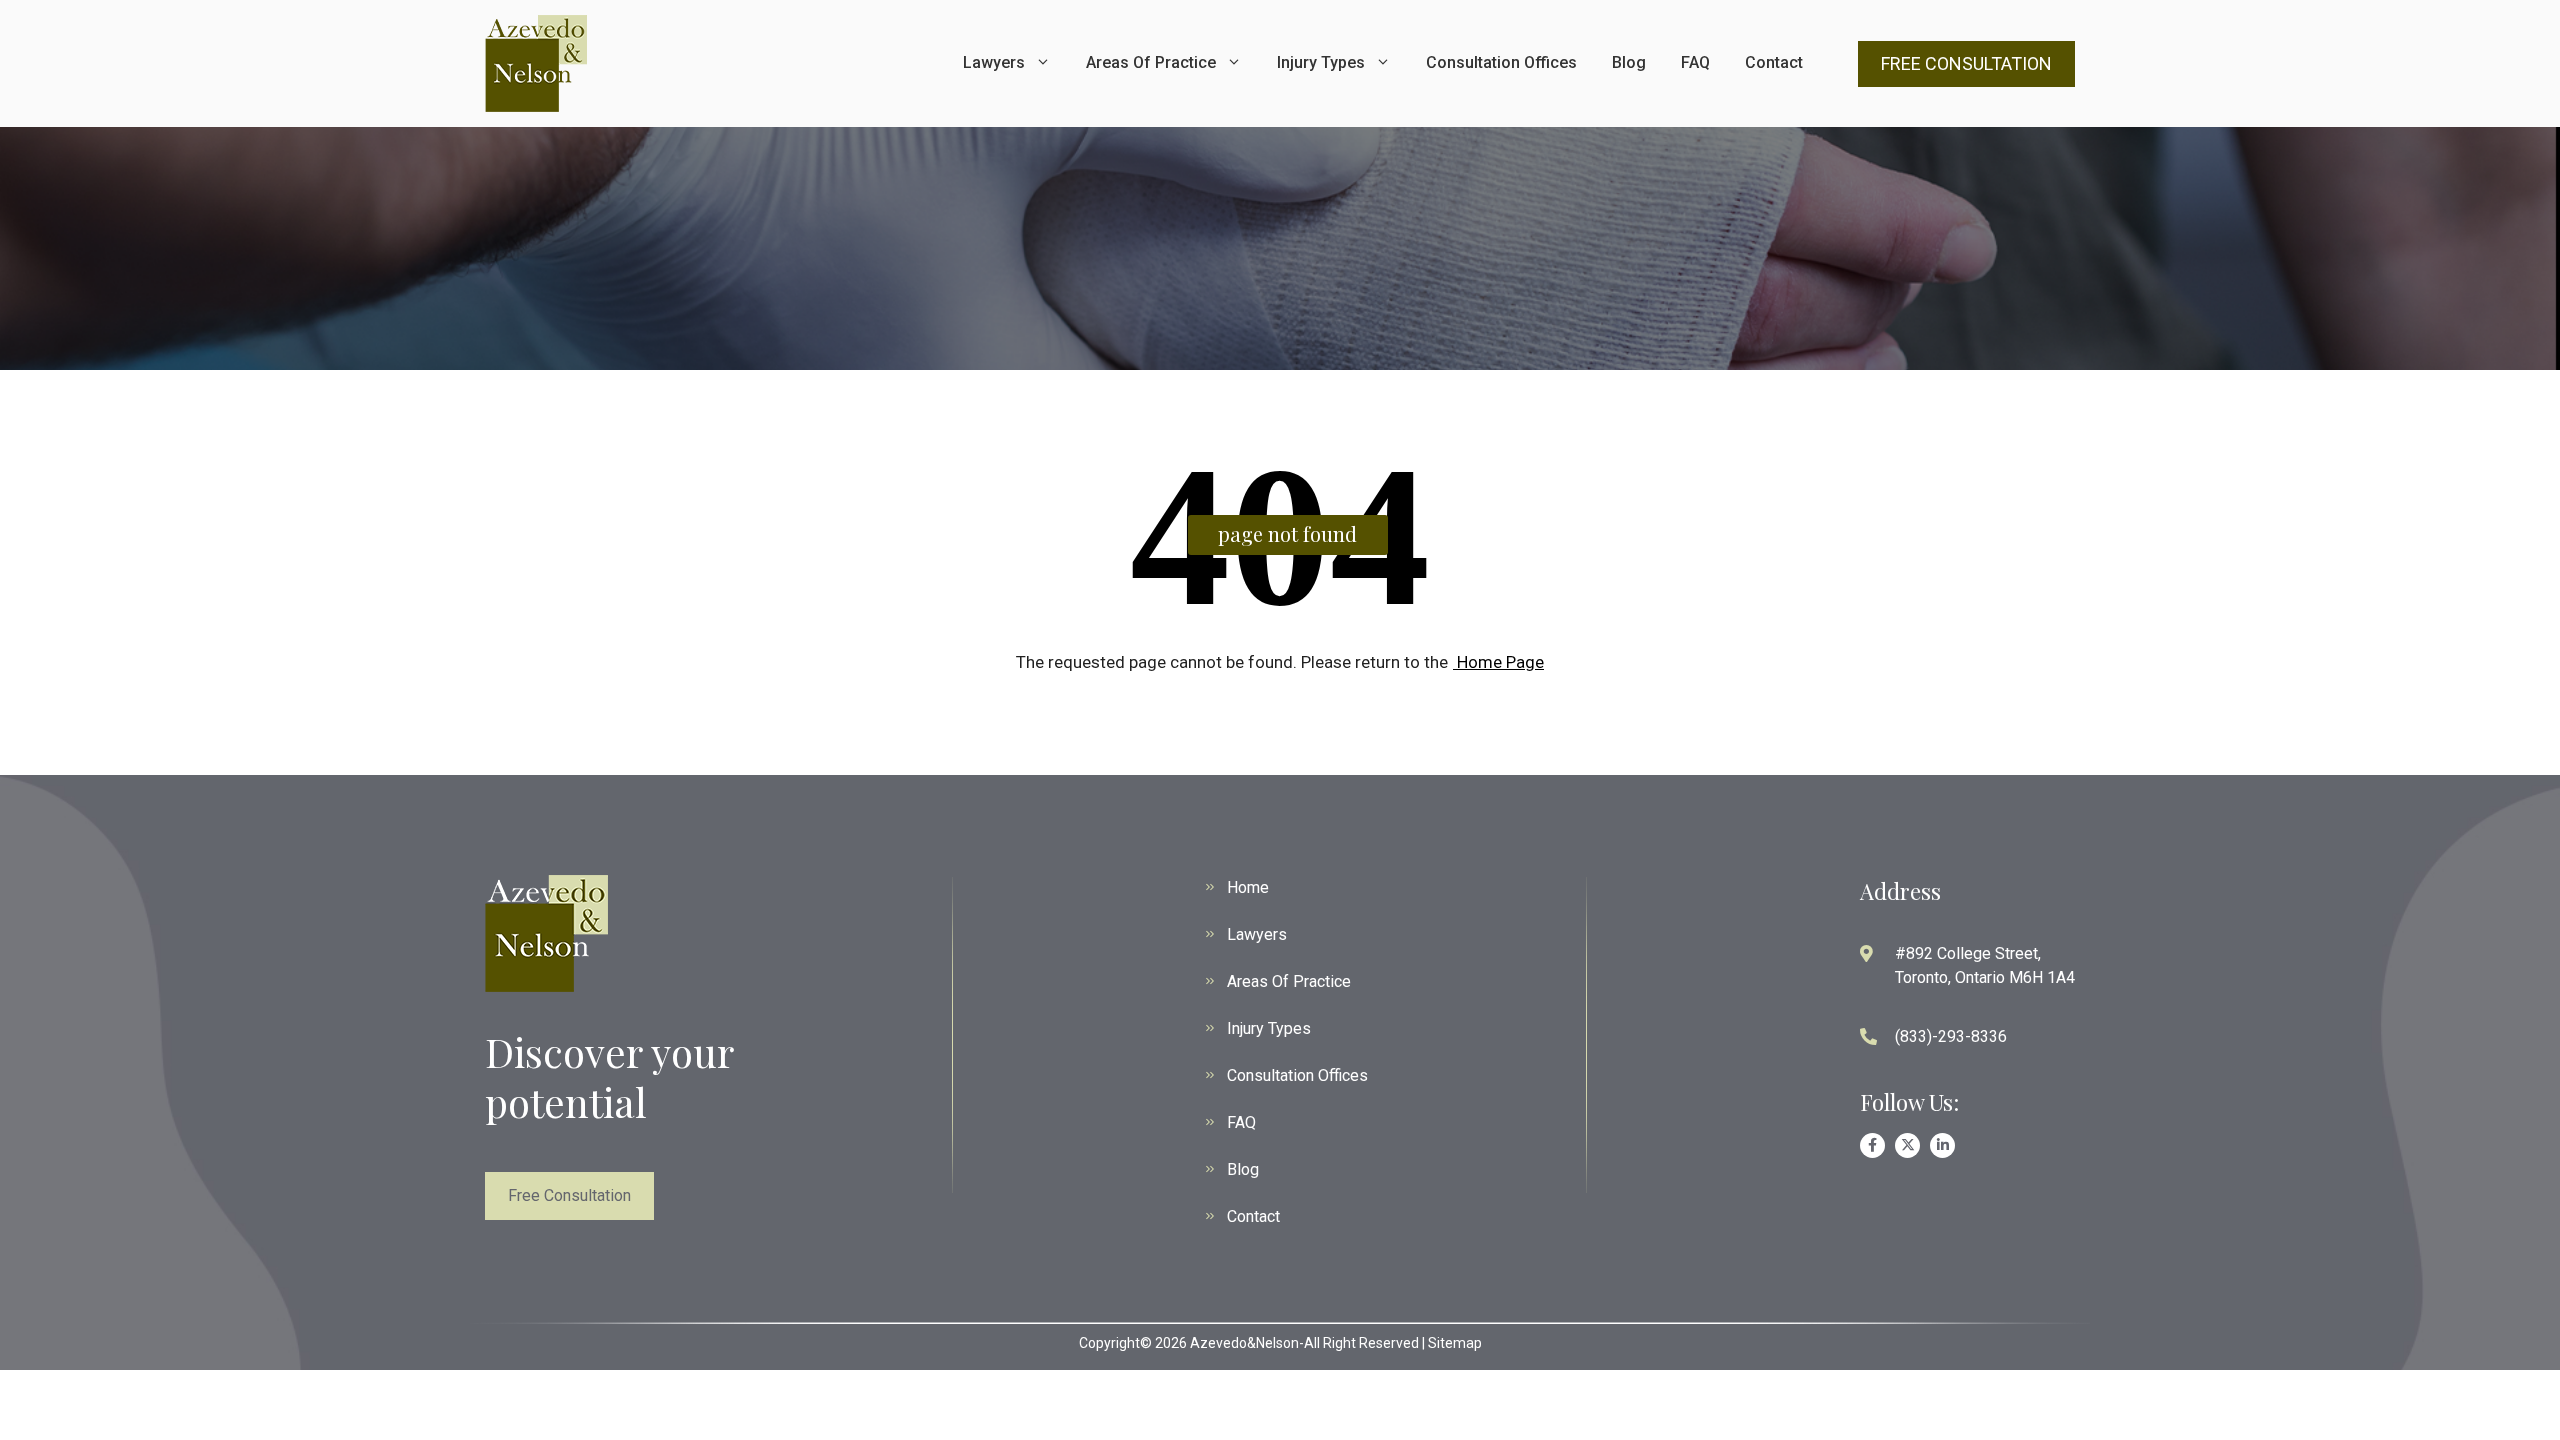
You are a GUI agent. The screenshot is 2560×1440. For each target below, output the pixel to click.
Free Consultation (569, 1195)
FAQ (1695, 62)
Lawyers (994, 62)
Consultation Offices (1501, 62)
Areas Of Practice (1151, 62)
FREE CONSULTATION (1966, 63)
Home (1248, 887)
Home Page (1498, 662)
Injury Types (1321, 62)
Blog (1629, 62)
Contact (1774, 62)
